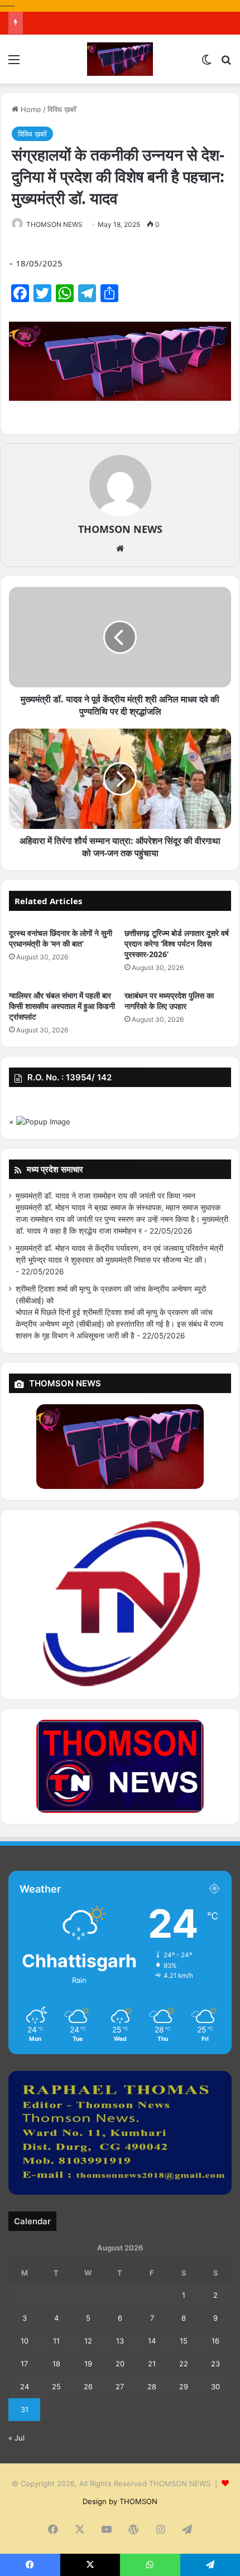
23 (215, 2364)
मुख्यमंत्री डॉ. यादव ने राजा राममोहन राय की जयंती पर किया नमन (105, 1196)
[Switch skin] (207, 63)
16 (215, 2341)
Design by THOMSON (120, 2501)
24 (25, 2386)
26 (88, 2386)
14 (152, 2341)
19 (88, 2364)
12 (88, 2341)
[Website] (120, 549)
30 (215, 2386)
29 (184, 2386)
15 (184, 2341)
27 (120, 2386)
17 (24, 2364)
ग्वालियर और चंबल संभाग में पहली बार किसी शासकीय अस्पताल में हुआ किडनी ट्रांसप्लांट (62, 1006)
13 (120, 2341)
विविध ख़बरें (62, 109)
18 (56, 2364)
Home (30, 109)
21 (152, 2364)
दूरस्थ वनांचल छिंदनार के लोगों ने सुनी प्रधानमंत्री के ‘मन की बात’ (61, 938)
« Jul (16, 2438)
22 (184, 2364)
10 (25, 2341)
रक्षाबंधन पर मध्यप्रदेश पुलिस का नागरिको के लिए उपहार (169, 1001)
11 (56, 2341)
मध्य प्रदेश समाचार (55, 1169)
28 (152, 2386)
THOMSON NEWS (54, 224)
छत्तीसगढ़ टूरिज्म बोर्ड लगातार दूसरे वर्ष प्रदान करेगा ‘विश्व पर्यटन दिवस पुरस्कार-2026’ (177, 943)
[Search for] (226, 63)
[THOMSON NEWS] (120, 59)
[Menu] (14, 63)
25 (56, 2386)
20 (120, 2364)
